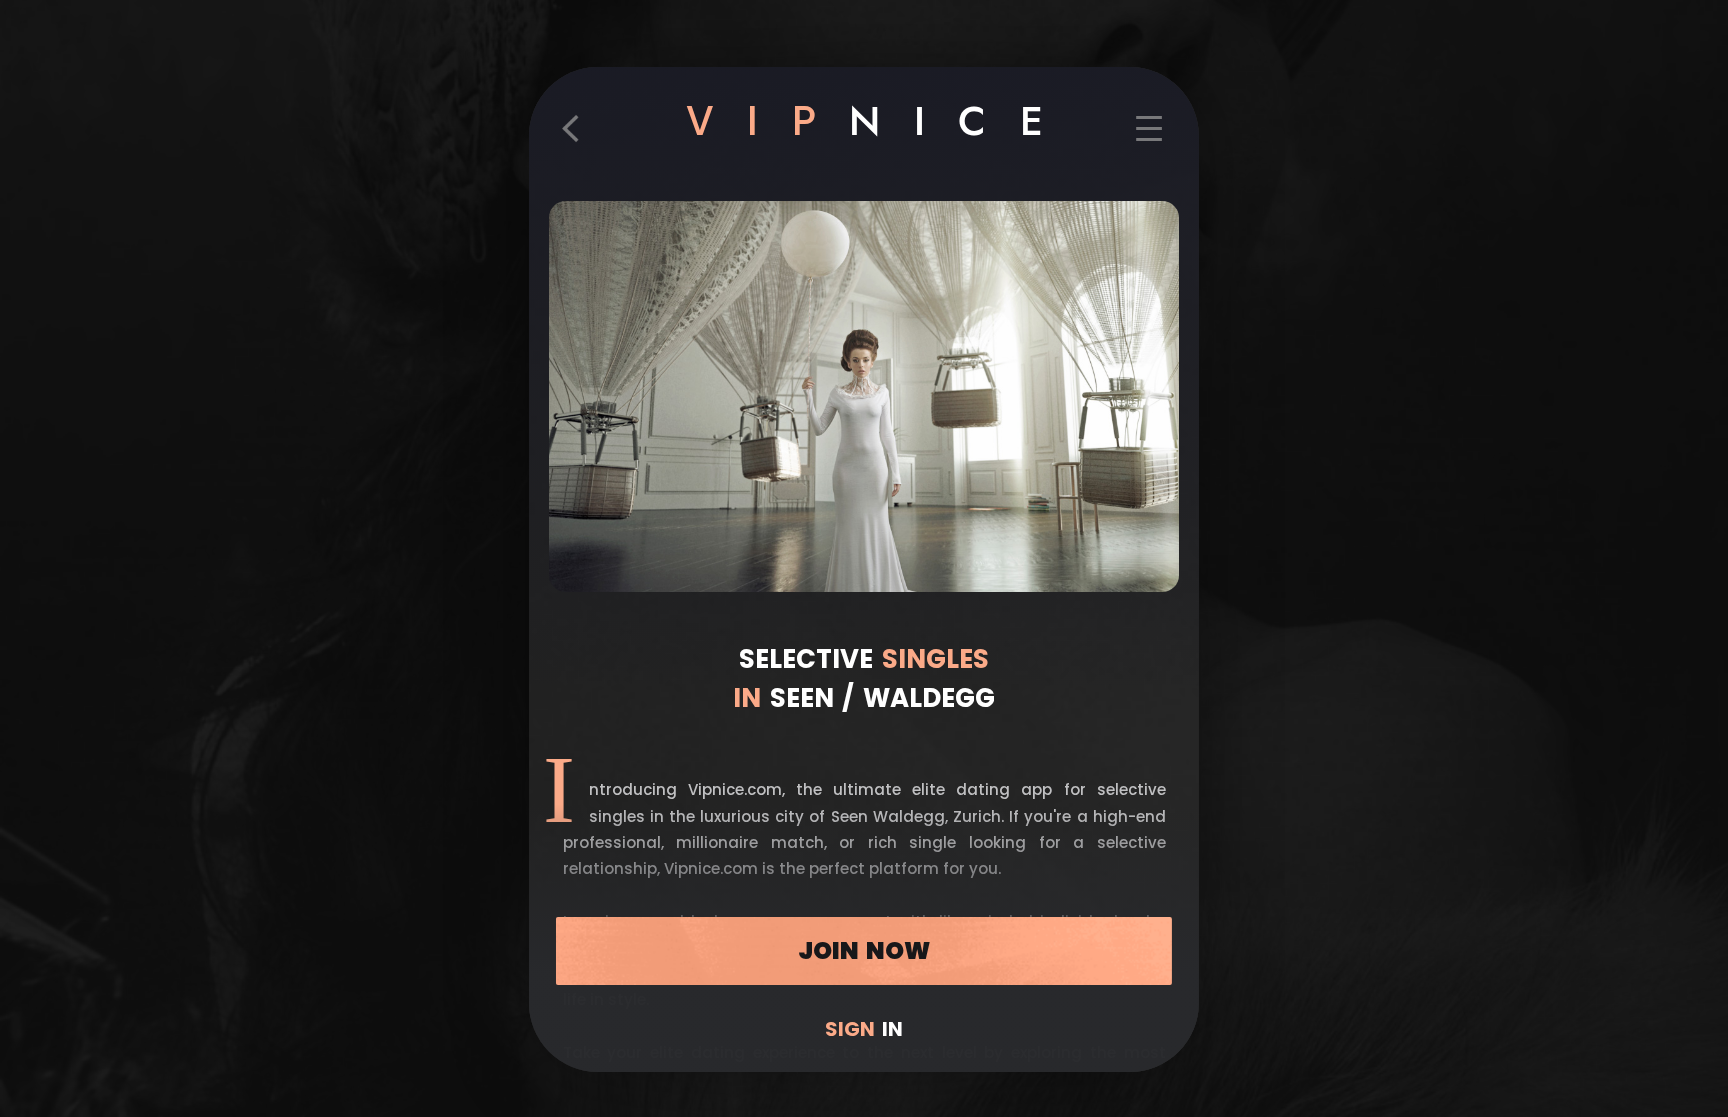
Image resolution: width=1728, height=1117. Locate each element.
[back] (579, 138)
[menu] (1149, 138)
